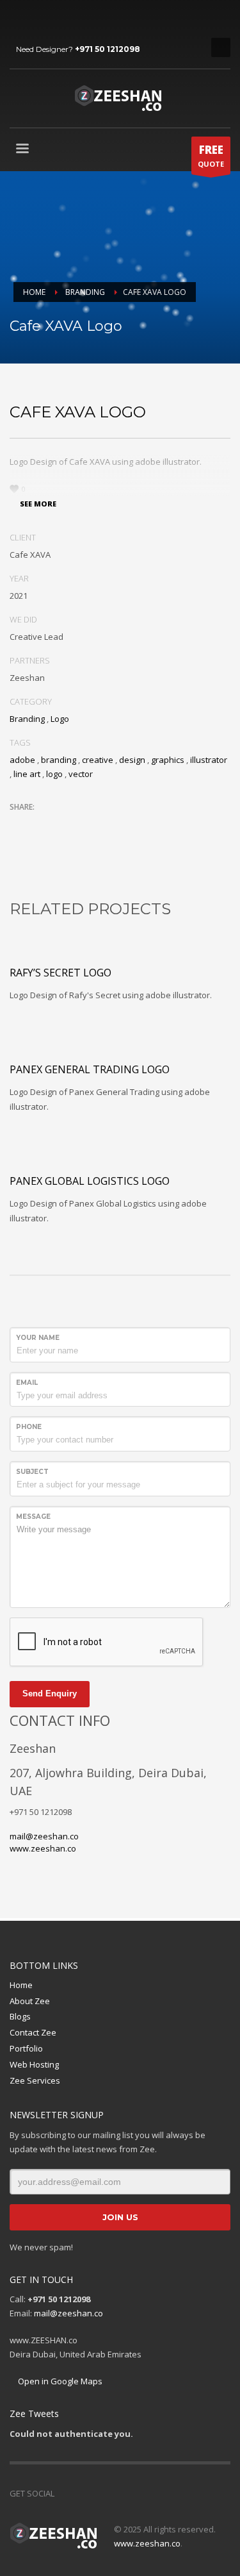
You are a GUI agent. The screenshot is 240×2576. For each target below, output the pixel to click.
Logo (60, 719)
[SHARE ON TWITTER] (19, 824)
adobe (22, 760)
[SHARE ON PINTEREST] (86, 824)
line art (27, 774)
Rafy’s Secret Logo (60, 973)
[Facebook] (19, 19)
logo (54, 774)
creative (98, 760)
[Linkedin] (58, 19)
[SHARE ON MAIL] (109, 824)
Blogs (20, 2016)
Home (21, 1985)
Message (33, 1517)
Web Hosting (34, 2064)
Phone (29, 1427)
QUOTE (211, 155)
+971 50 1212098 (108, 49)
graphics (168, 760)
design (132, 760)
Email (27, 1383)
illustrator (209, 760)
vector (81, 774)
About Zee (30, 2001)
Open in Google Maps (59, 2381)
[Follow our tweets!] (83, 2493)
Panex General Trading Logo (90, 1069)
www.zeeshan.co (43, 1848)
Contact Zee (33, 2032)
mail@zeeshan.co (44, 1836)
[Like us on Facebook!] (64, 2493)
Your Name (38, 1338)
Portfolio (26, 2048)
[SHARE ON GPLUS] (64, 824)
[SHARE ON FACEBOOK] (42, 824)
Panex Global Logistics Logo (90, 1181)
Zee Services (35, 2080)
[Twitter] (38, 19)
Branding (27, 719)
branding (59, 760)
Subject (32, 1472)
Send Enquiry (50, 1694)
